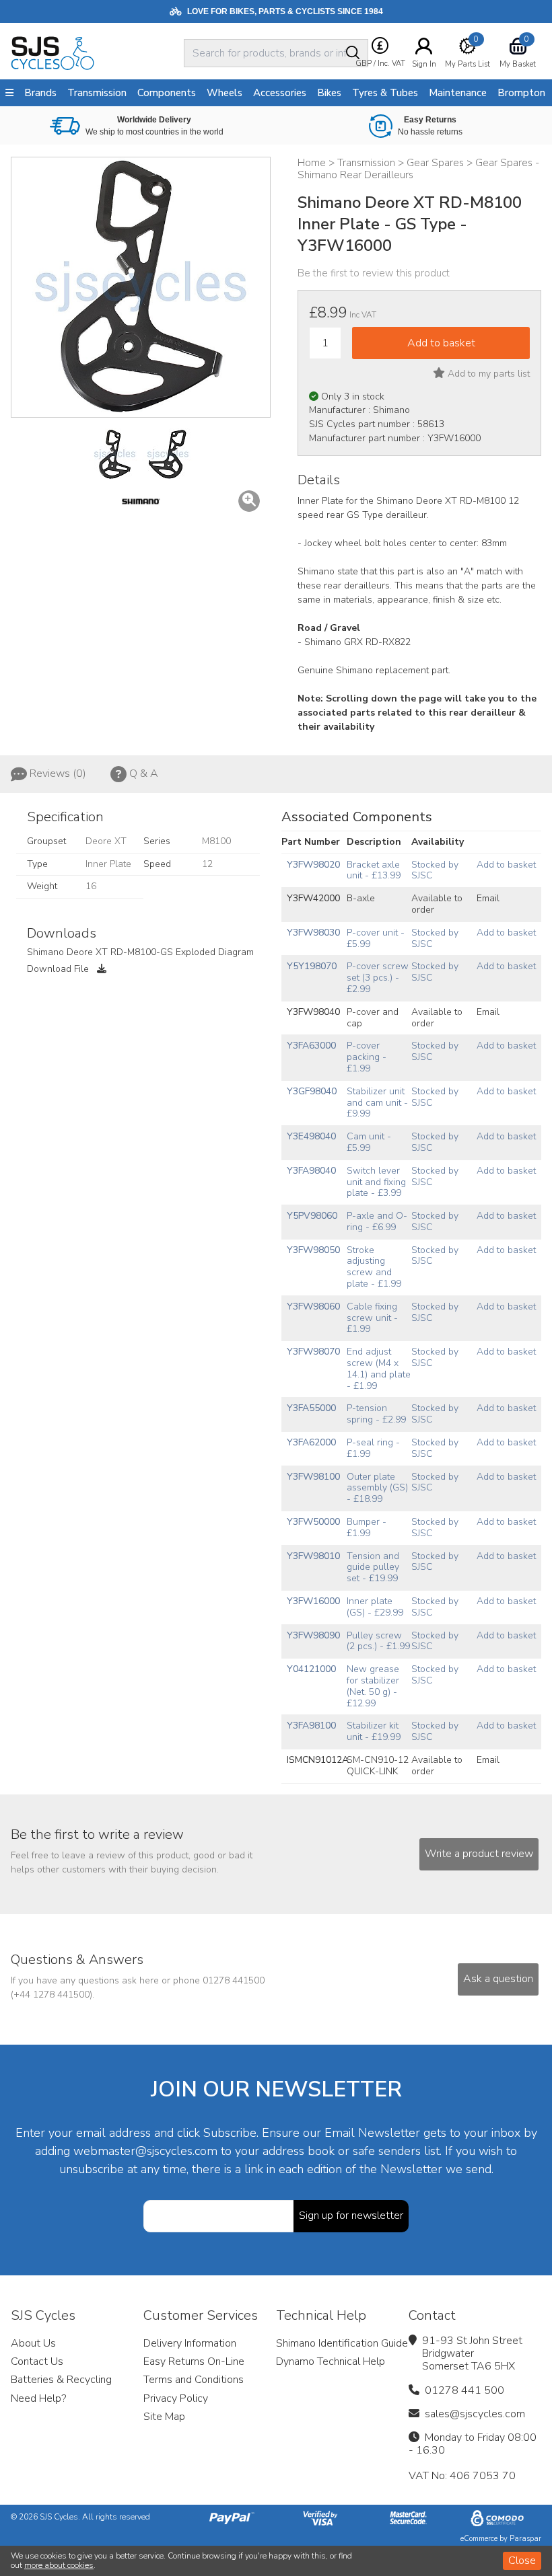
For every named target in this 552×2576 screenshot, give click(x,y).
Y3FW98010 (313, 1556)
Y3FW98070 (313, 1352)
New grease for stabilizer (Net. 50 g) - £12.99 (373, 1686)
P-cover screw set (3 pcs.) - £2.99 (378, 978)
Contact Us (37, 2361)
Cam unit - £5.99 (369, 1142)
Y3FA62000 (311, 1442)
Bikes (329, 93)
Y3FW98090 (313, 1635)
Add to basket (506, 865)
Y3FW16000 (313, 1601)
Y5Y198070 (312, 966)
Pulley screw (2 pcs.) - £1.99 (378, 1641)
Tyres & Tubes (385, 93)
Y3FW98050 (313, 1250)
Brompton (521, 93)
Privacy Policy (176, 2398)
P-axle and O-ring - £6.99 (377, 1221)
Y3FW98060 (313, 1306)
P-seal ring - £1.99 (373, 1448)
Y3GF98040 (312, 1091)
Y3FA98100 (311, 1726)
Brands (40, 93)
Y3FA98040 (311, 1171)
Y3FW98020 (313, 865)
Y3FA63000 (311, 1046)
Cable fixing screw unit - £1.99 (372, 1318)
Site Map (164, 2417)
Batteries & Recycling (61, 2380)
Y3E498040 (311, 1136)
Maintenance (458, 93)
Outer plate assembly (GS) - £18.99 (377, 1488)
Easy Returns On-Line (194, 2361)
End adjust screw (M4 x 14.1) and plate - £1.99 (379, 1368)
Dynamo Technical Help (331, 2361)
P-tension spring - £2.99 (376, 1414)
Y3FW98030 (313, 933)
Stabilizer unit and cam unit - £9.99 (377, 1103)
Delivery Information (190, 2343)
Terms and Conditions (194, 2380)
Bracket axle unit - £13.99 (374, 870)
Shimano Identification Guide (342, 2343)
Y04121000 (311, 1669)
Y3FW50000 (313, 1522)
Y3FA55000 (311, 1408)
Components (167, 93)
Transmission (97, 93)
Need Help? (38, 2398)
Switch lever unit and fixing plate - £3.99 (376, 1182)
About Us (33, 2343)
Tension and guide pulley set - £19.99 (373, 1567)
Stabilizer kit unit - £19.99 (374, 1731)
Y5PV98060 (312, 1216)
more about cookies (59, 2565)
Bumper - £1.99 (367, 1527)
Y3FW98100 (313, 1477)
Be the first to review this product (374, 273)
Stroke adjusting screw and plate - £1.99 (374, 1267)
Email (488, 898)
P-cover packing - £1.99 (367, 1057)
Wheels (225, 93)
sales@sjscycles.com (475, 2414)
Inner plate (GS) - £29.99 (375, 1607)
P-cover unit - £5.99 (376, 938)
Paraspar (525, 2539)
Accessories (280, 93)
